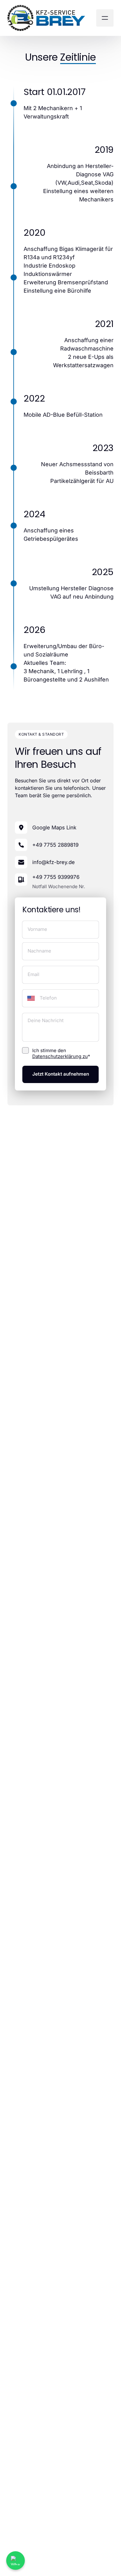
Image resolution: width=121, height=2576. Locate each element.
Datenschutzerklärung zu (60, 1056)
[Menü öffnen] (105, 18)
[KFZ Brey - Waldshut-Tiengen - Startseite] (46, 18)
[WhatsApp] (16, 2561)
